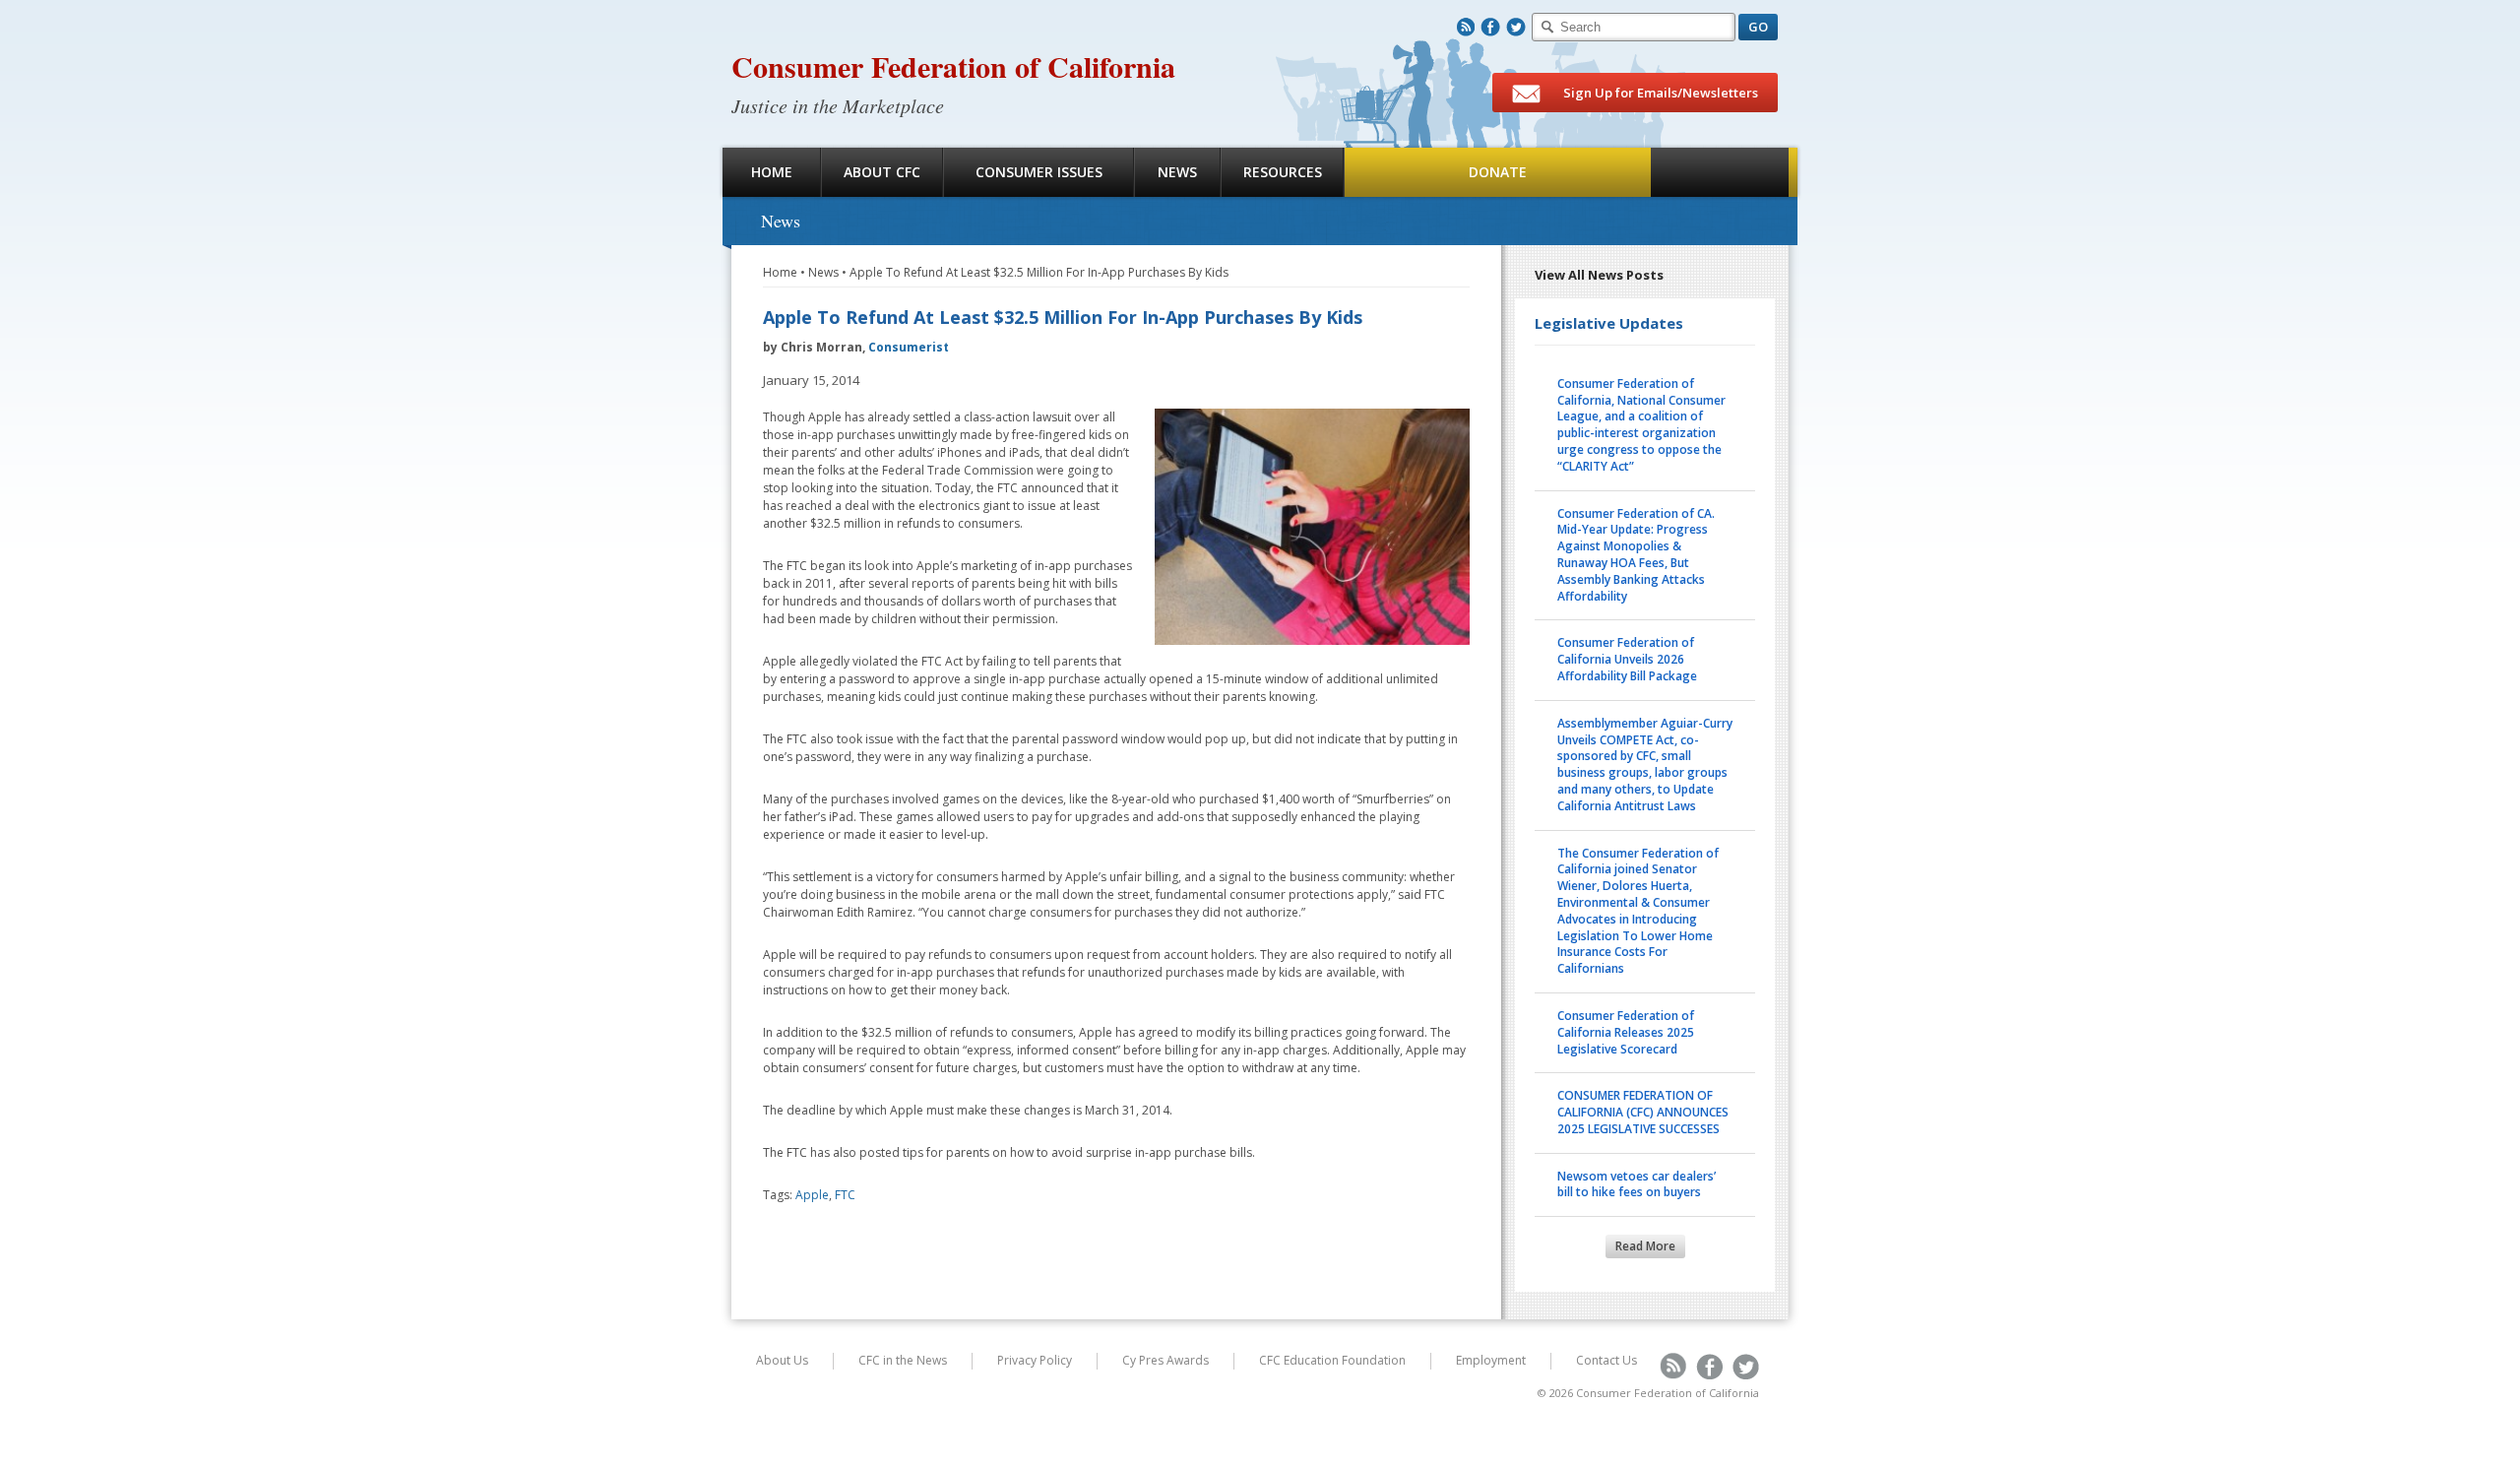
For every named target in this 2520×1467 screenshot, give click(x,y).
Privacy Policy (1035, 1360)
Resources (1283, 172)
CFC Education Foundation (1332, 1360)
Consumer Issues (1039, 172)
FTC (845, 1195)
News (1177, 172)
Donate (1498, 172)
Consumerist (909, 347)
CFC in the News (903, 1360)
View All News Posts (1599, 275)
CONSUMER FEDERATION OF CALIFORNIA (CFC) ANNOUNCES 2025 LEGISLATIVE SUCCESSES (1643, 1112)
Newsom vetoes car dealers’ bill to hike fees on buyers (1637, 1184)
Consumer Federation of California (953, 66)
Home (772, 172)
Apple (812, 1195)
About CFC (882, 172)
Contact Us (1606, 1360)
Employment (1491, 1360)
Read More (1645, 1246)
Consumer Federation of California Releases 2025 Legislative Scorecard (1626, 1032)
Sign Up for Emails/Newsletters (1659, 93)
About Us (782, 1360)
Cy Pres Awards (1165, 1360)
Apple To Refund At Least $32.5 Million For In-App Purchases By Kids (1039, 272)
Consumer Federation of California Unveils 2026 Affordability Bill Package (1627, 659)
